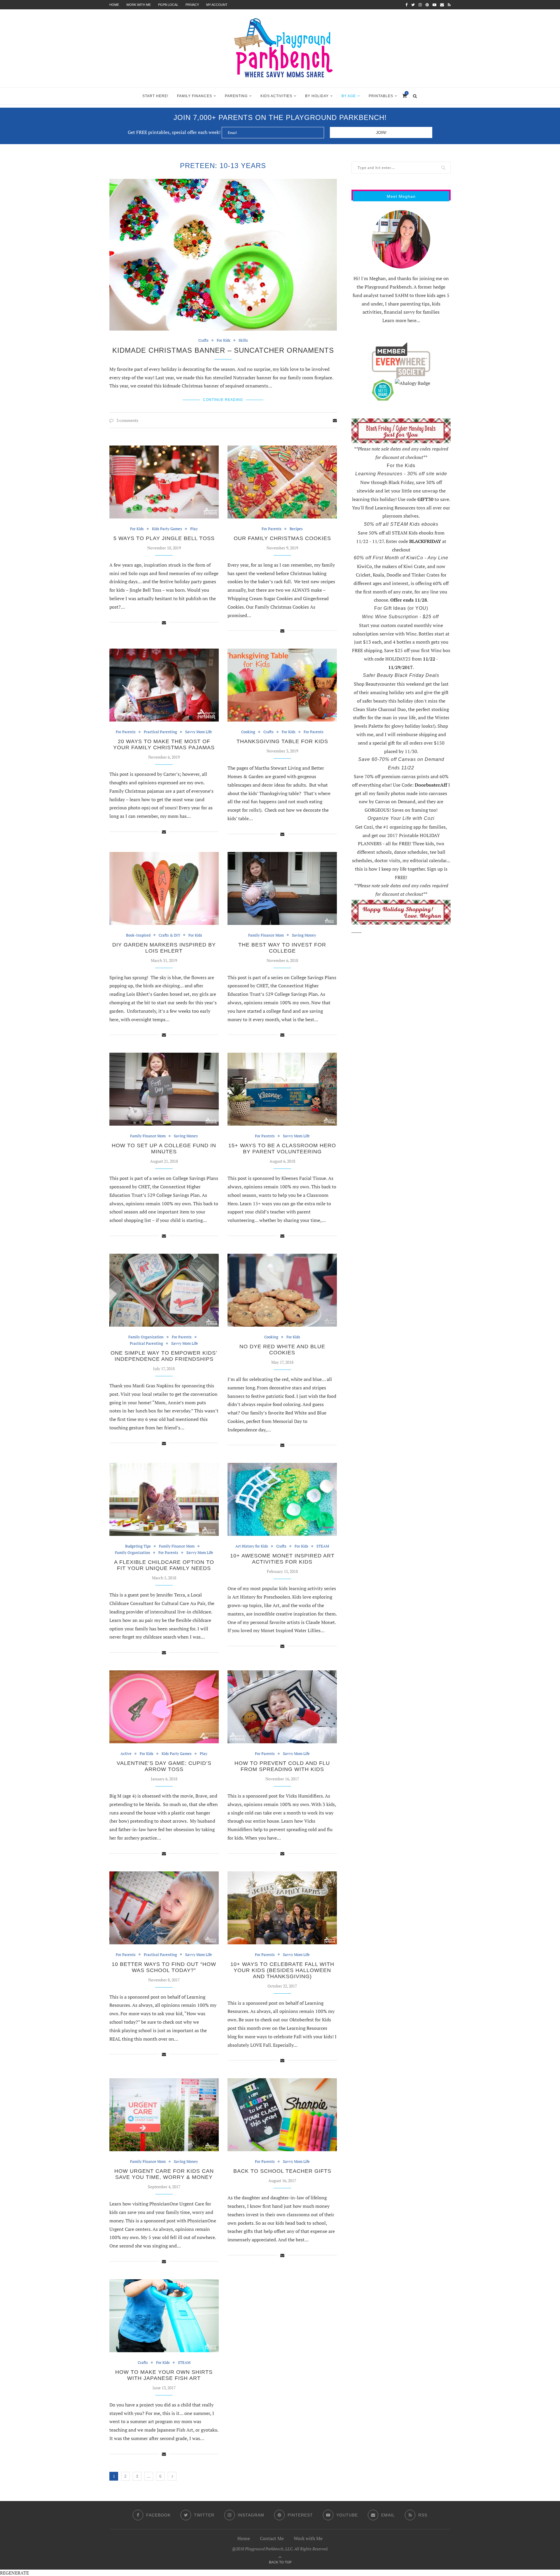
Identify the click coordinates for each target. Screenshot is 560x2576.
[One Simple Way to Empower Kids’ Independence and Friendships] (164, 1290)
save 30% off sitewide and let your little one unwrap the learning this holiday (399, 491)
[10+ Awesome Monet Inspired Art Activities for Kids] (282, 1499)
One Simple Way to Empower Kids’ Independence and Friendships (164, 1356)
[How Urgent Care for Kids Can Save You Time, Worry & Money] (164, 2115)
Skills (243, 340)
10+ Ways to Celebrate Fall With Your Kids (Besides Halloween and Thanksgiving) (282, 1970)
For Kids (224, 340)
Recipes (296, 529)
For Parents (272, 529)
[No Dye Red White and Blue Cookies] (282, 1290)
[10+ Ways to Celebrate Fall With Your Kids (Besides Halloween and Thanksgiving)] (282, 1908)
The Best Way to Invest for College (282, 948)
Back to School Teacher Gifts (282, 2171)
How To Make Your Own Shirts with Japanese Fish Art (164, 2375)
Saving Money (304, 935)
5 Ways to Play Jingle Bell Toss (164, 538)
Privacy (192, 5)
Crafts (203, 340)
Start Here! (155, 96)
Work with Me (308, 2538)
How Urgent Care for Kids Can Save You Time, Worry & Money (164, 2174)
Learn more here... (401, 320)
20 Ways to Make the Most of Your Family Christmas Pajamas (164, 744)
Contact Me (272, 2538)
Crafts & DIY (169, 935)
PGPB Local (168, 5)
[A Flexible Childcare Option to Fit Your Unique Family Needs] (164, 1499)
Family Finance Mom (266, 935)
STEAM (323, 1546)
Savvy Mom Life (199, 732)
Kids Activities (276, 96)
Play (194, 529)
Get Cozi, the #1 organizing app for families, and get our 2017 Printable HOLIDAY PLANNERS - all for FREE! (401, 835)
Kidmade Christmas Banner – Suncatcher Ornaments (223, 350)
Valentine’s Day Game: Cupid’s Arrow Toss (164, 1766)
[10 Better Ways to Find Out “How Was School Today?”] (164, 1908)
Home (114, 5)
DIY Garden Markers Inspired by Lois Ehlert (164, 948)
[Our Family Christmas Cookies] (282, 482)
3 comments (127, 420)
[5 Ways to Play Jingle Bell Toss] (164, 482)
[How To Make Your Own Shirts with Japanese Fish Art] (164, 2316)
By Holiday (317, 96)
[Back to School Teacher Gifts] (282, 2115)
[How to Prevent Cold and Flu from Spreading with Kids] (282, 1707)
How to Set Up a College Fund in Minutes (164, 1149)
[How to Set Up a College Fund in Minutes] (164, 1089)
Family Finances (195, 96)
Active (126, 1754)
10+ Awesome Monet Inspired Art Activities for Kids (282, 1559)
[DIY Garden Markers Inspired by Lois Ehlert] (164, 888)
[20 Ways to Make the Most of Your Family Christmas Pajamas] (164, 685)
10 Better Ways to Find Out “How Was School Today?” (164, 1967)
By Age (349, 96)
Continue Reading (223, 400)
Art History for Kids (252, 1546)
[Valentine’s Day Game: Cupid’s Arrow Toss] (164, 1707)
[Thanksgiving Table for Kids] (282, 685)
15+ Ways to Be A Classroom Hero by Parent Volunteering (282, 1149)
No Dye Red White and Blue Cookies (282, 1350)
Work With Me (139, 5)
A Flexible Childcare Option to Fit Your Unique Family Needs (164, 1565)
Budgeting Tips (138, 1546)
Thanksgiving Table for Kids (282, 741)
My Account (217, 5)
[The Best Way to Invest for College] (282, 888)
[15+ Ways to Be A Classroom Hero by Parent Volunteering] (282, 1089)
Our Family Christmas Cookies (282, 538)
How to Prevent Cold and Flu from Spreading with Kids (282, 1766)
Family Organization (146, 1337)
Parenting (236, 96)
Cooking (248, 732)
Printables (381, 96)
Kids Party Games (167, 529)
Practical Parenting (160, 732)
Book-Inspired (138, 935)
